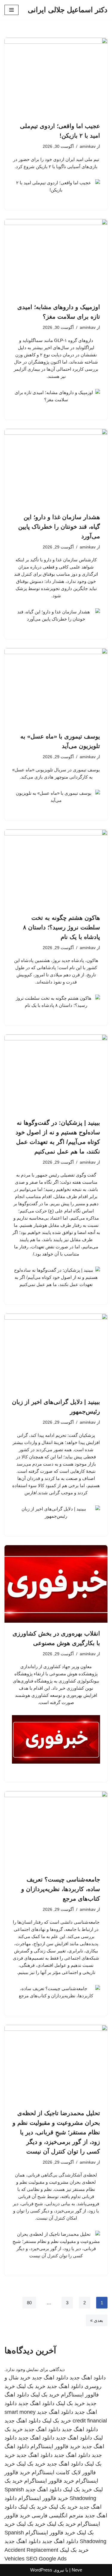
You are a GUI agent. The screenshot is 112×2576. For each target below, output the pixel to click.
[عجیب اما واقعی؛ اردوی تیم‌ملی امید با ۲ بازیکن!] (56, 76)
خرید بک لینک (31, 2386)
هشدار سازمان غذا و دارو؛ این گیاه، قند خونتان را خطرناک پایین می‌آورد (59, 527)
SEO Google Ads (46, 2559)
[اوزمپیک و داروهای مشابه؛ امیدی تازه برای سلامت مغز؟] (56, 258)
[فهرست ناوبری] (11, 10)
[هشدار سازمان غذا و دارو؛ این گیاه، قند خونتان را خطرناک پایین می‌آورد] (56, 468)
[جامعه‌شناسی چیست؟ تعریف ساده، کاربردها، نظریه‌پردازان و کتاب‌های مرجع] (56, 1830)
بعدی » (97, 2320)
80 (29, 2303)
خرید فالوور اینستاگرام (55, 2446)
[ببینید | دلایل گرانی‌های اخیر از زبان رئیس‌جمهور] (56, 1352)
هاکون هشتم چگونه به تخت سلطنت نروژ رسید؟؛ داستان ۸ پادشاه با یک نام (62, 927)
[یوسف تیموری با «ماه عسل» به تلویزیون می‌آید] (56, 687)
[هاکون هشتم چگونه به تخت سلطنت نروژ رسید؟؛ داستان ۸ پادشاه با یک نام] (56, 868)
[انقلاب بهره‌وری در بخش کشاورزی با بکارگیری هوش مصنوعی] (56, 1584)
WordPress (41, 2570)
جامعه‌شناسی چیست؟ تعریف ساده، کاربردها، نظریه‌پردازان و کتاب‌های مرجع (61, 1889)
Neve (77, 2570)
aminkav (88, 146)
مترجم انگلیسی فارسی (57, 2516)
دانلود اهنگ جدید (88, 2378)
